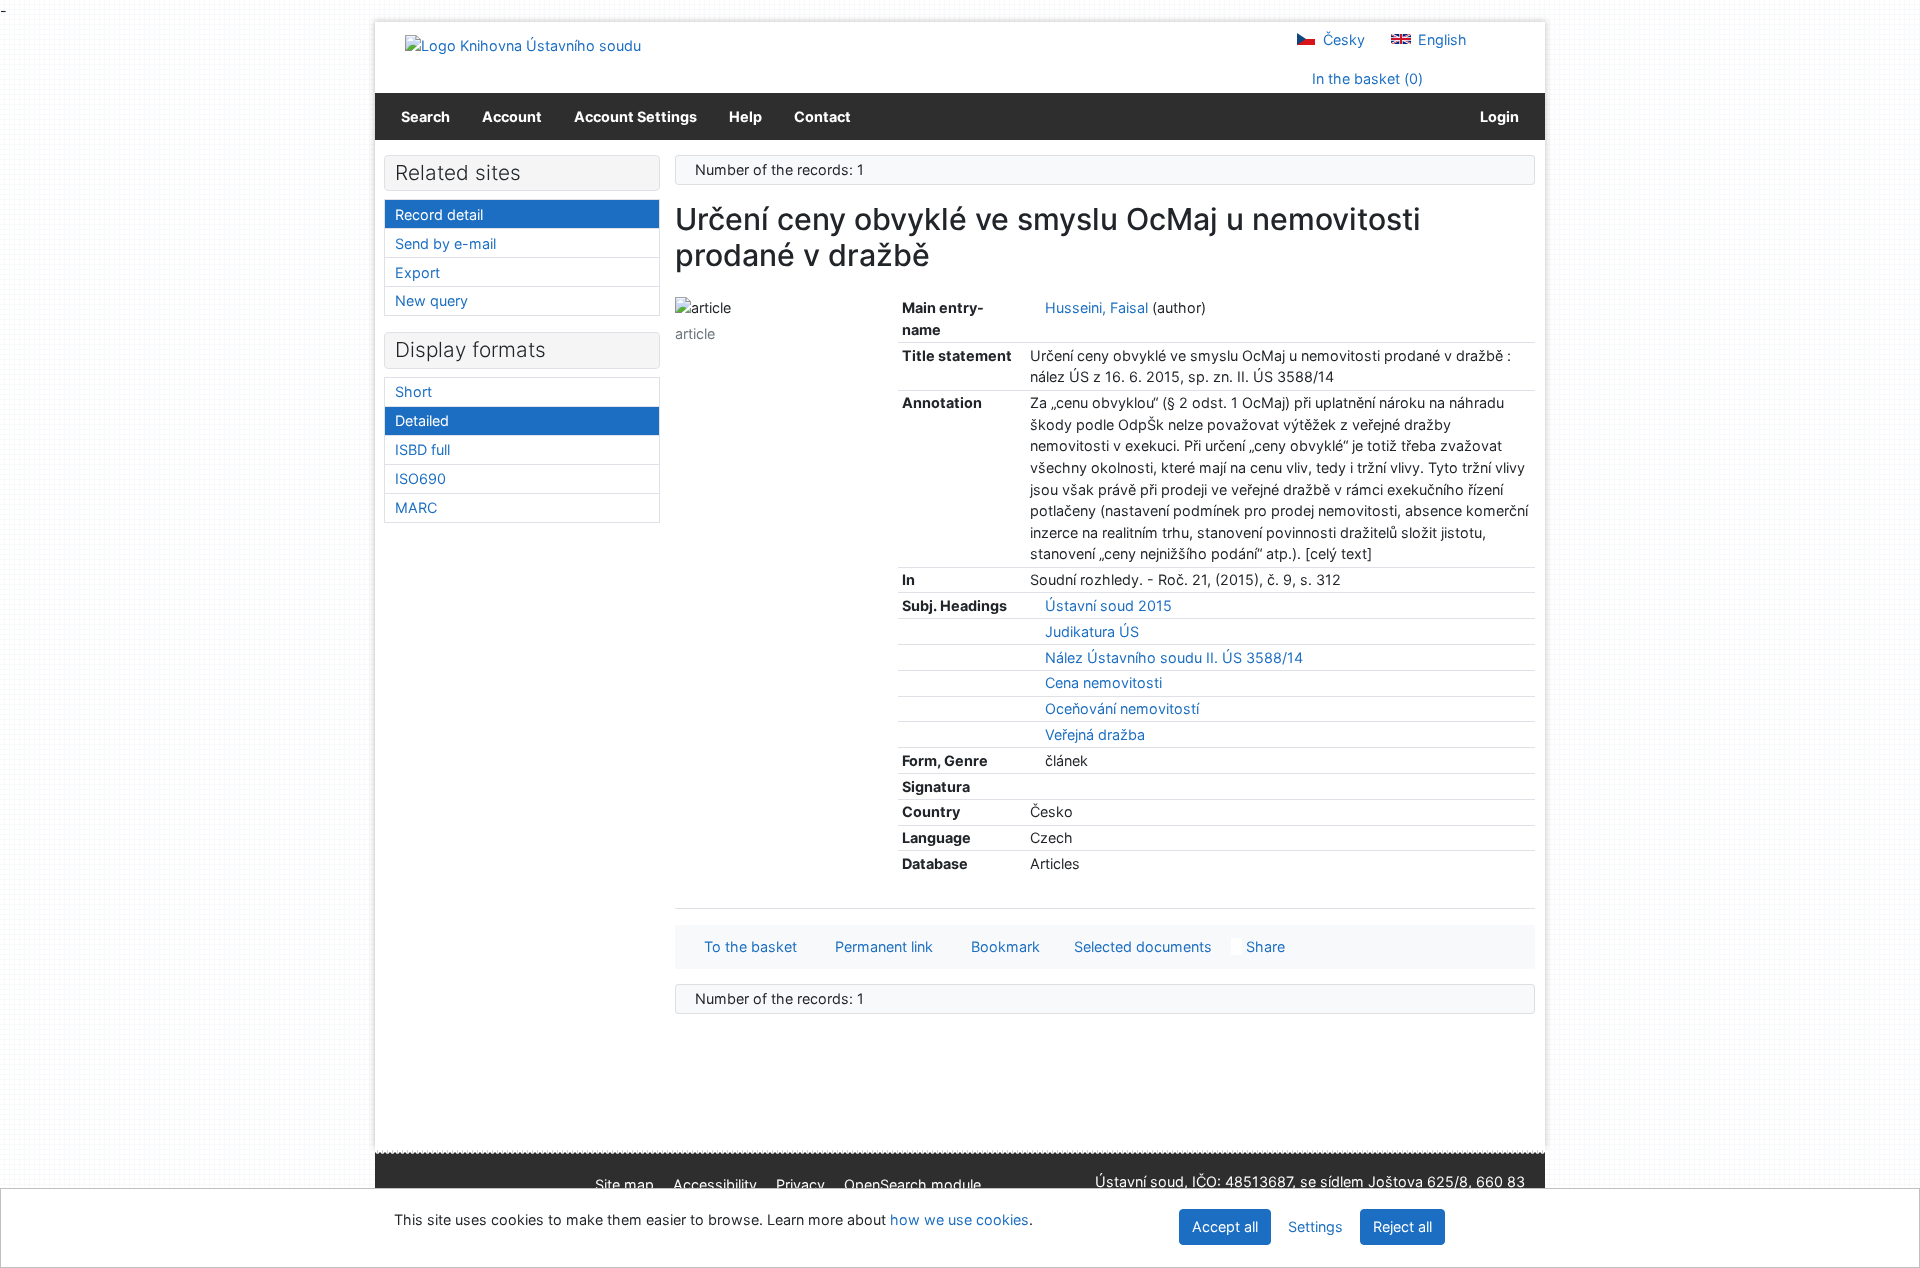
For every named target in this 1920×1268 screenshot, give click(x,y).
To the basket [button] (746, 946)
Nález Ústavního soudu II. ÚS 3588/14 (1174, 657)
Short (413, 391)
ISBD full (422, 449)
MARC (416, 507)
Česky (1342, 39)
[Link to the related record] (1035, 307)
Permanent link (880, 946)
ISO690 (420, 478)
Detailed (422, 420)
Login (1496, 116)
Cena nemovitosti (1103, 682)
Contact (822, 116)
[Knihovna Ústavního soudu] (523, 44)
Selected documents (1141, 946)
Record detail (439, 214)
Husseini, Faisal (1096, 307)
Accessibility (715, 1184)
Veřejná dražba (1095, 734)
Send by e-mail (445, 243)
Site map (624, 1184)
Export (417, 272)
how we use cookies (959, 1219)
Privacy (800, 1184)
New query (431, 300)
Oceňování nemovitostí (1122, 708)
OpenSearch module (912, 1184)
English (1440, 39)
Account (512, 116)
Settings (1315, 1226)
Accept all (1225, 1226)
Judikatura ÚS (1092, 631)
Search (425, 116)
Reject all (1402, 1226)
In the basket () (1365, 78)
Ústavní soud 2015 (1108, 605)
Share (1263, 946)
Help (745, 116)
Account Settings (635, 116)
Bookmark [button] (1001, 946)
